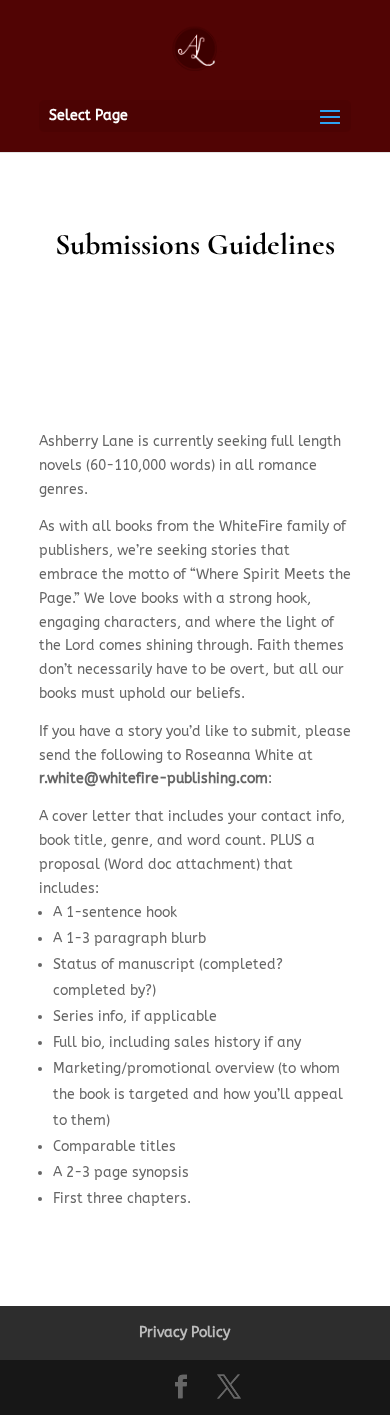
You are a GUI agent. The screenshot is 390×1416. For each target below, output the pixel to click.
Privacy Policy (184, 1332)
